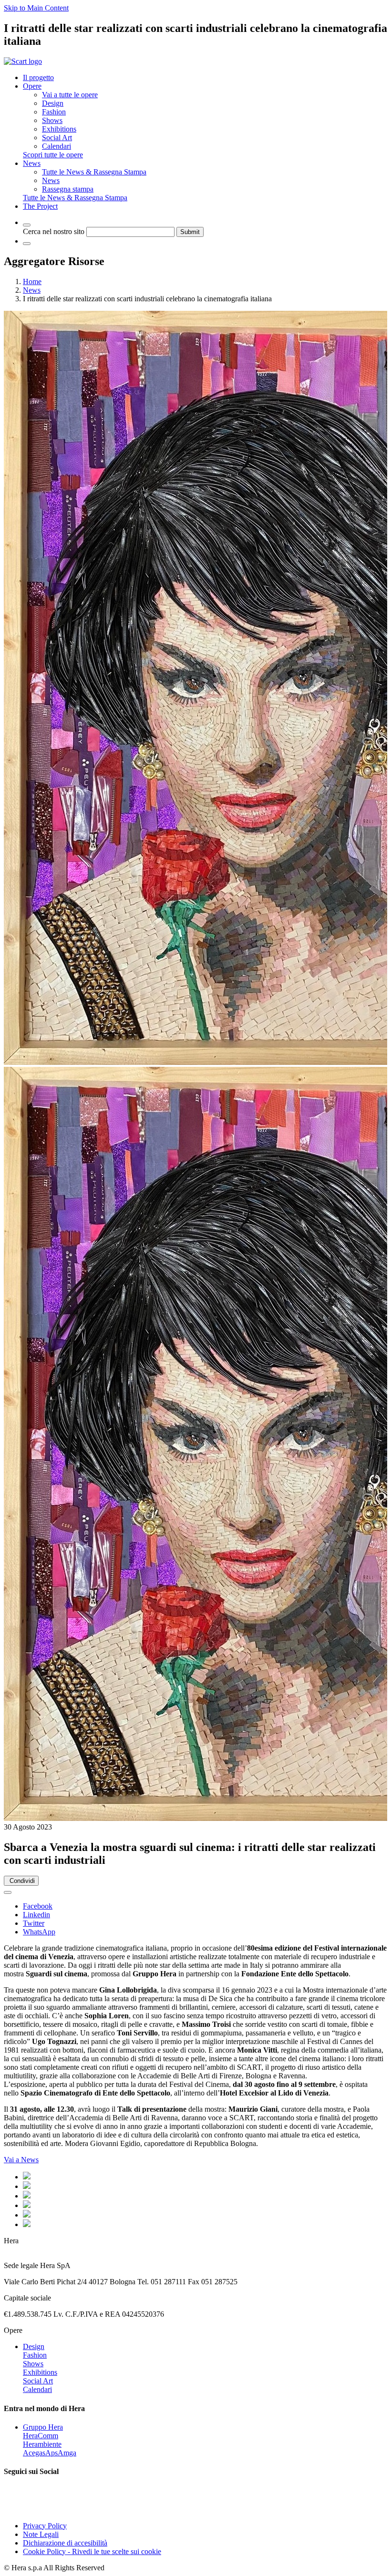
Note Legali (41, 2534)
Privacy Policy (45, 2526)
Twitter (34, 1923)
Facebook (38, 1906)
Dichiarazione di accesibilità (65, 2543)
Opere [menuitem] (32, 86)
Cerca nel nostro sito (54, 231)
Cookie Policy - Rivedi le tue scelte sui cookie (92, 2551)
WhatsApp (39, 1932)
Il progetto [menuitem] (38, 77)
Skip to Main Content (36, 8)
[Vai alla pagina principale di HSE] (23, 61)
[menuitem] (70, 95)
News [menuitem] (32, 163)
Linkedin (36, 1915)
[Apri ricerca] (27, 225)
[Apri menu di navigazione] (27, 244)
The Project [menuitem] (40, 206)
